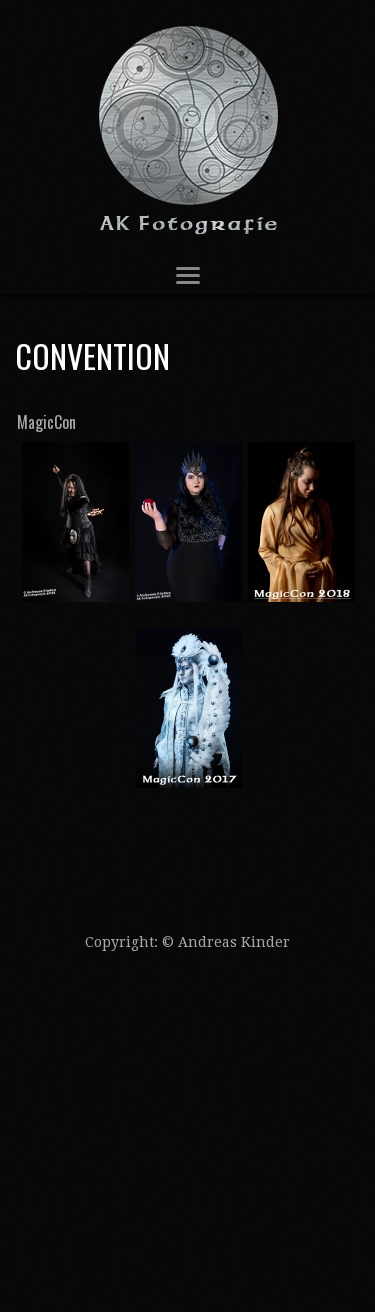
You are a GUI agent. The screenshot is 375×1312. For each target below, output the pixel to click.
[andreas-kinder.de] (187, 128)
